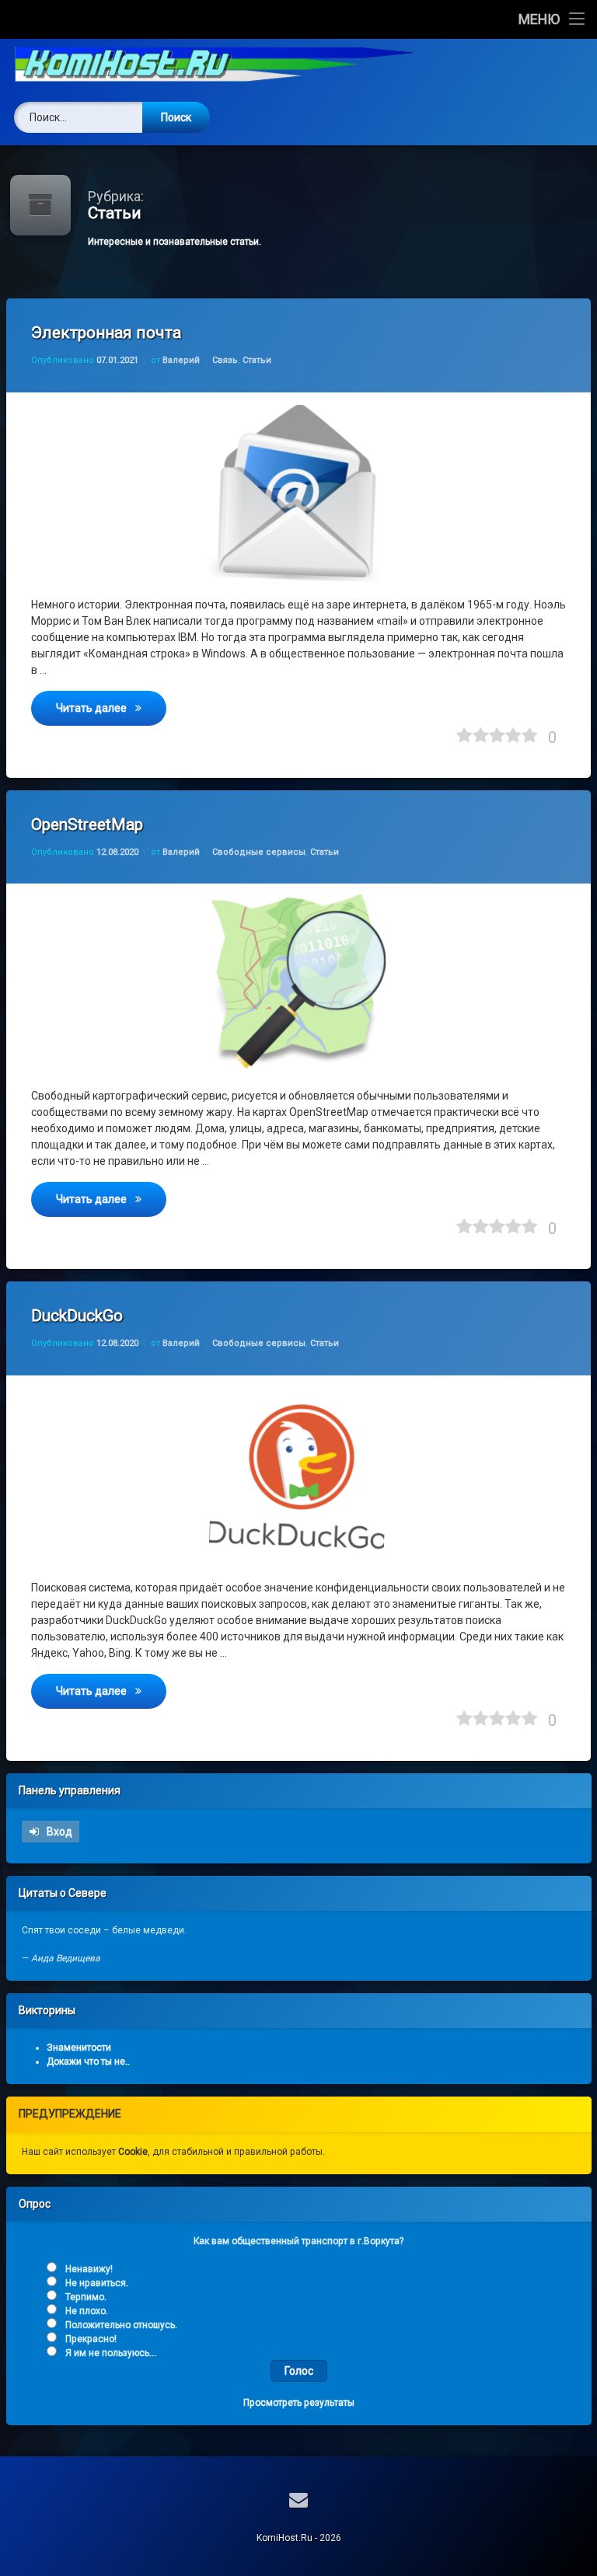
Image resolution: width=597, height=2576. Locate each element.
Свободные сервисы (259, 852)
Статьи (257, 360)
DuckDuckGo (77, 1316)
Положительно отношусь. (121, 2325)
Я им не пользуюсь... (111, 2353)
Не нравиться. (97, 2283)
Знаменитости (79, 2048)
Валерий (181, 360)
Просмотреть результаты (299, 2403)
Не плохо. (87, 2311)
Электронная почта (106, 333)
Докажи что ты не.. (88, 2062)
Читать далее (111, 708)
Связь (225, 360)
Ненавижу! (89, 2269)
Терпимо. (86, 2297)
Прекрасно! (91, 2339)
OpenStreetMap (87, 824)
